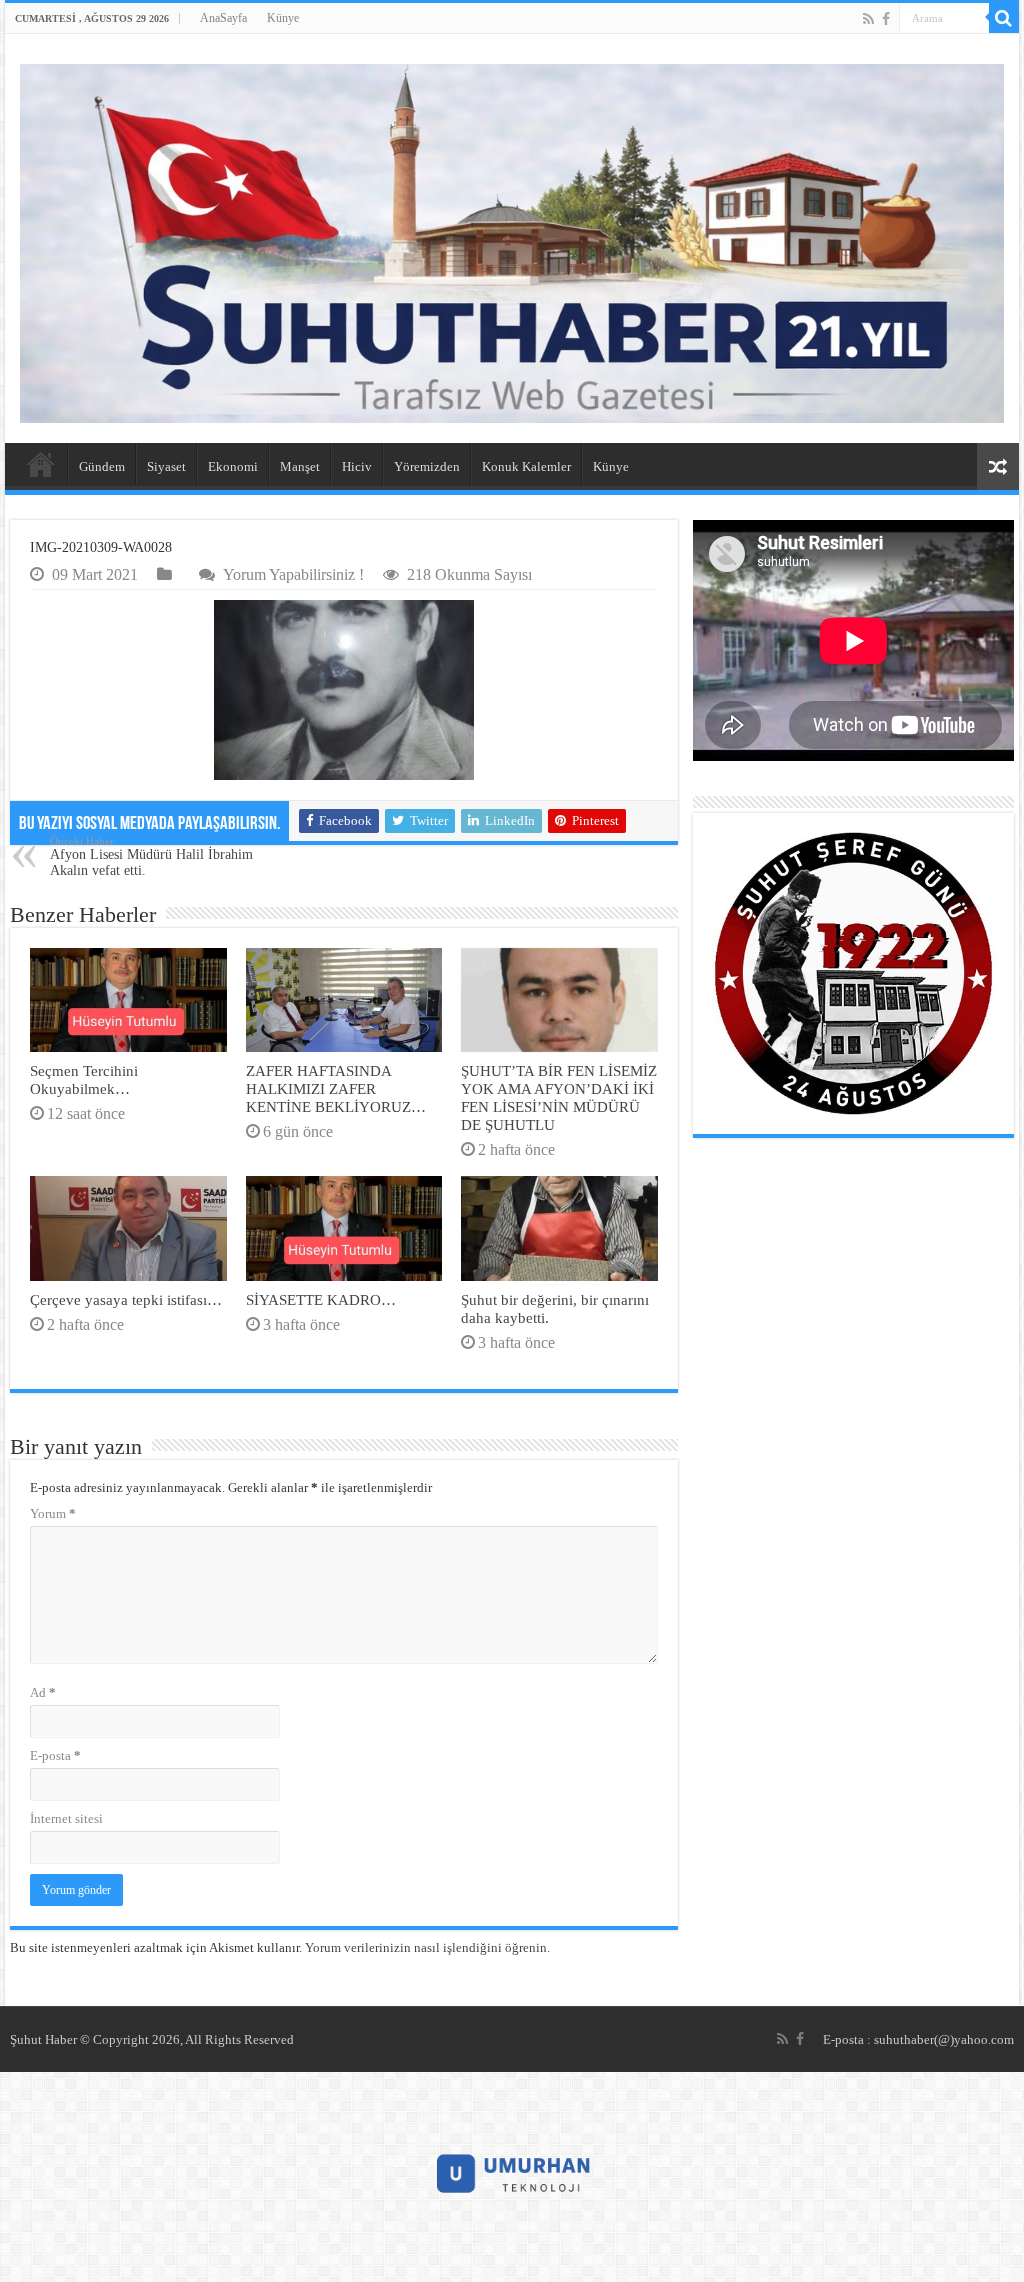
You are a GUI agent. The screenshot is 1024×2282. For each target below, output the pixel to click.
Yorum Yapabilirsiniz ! (293, 574)
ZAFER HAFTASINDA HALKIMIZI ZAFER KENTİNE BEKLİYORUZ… (336, 1088)
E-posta (55, 1755)
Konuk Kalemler (526, 466)
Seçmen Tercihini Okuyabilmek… (84, 1079)
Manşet (300, 466)
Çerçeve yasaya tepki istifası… (126, 1299)
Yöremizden (427, 466)
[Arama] (1004, 18)
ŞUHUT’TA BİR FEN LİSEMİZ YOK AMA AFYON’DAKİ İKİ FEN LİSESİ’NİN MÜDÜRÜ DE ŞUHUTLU (559, 1097)
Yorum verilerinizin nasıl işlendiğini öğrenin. (427, 1947)
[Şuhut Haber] (512, 243)
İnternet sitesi (66, 1818)
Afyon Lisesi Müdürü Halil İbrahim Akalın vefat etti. (151, 856)
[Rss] (868, 19)
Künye (283, 18)
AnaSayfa (223, 18)
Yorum (53, 1513)
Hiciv (357, 466)
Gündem (102, 466)
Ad (43, 1692)
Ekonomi (233, 466)
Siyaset (166, 466)
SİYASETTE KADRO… (321, 1299)
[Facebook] (886, 19)
